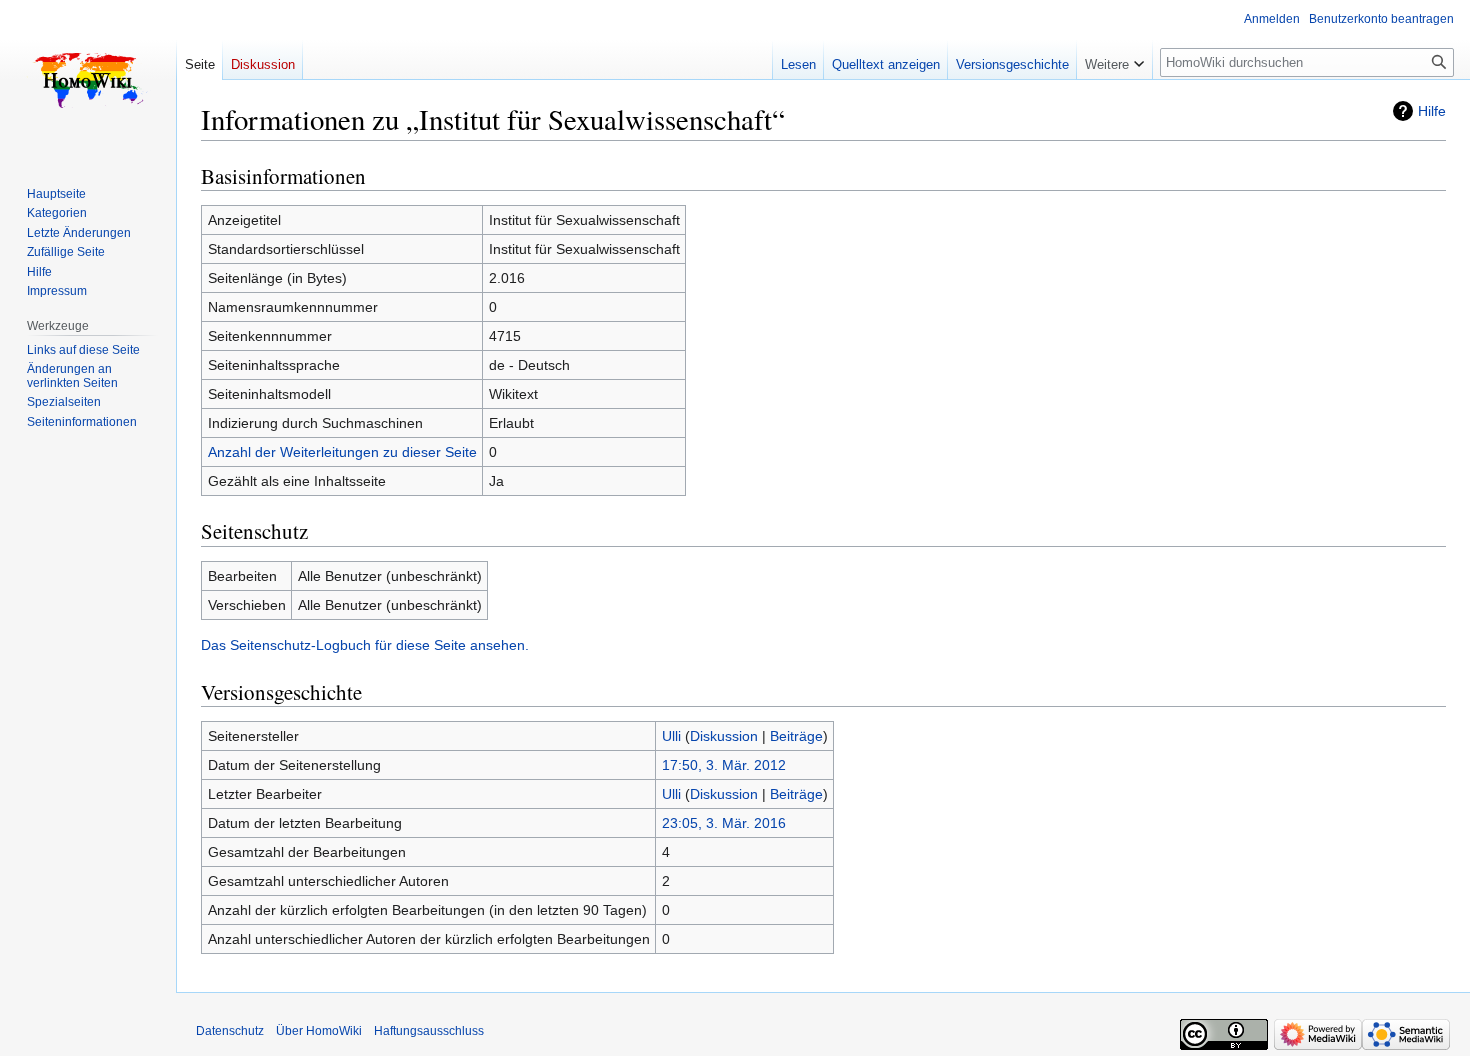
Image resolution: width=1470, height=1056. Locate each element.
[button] (1114, 60)
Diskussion (724, 736)
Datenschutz (230, 1031)
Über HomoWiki (319, 1031)
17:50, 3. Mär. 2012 (724, 765)
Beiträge (796, 736)
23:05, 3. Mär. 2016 (724, 823)
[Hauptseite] (88, 80)
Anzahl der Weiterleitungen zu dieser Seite (342, 452)
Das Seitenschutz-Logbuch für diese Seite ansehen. (365, 645)
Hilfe (1432, 111)
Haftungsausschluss (429, 1031)
